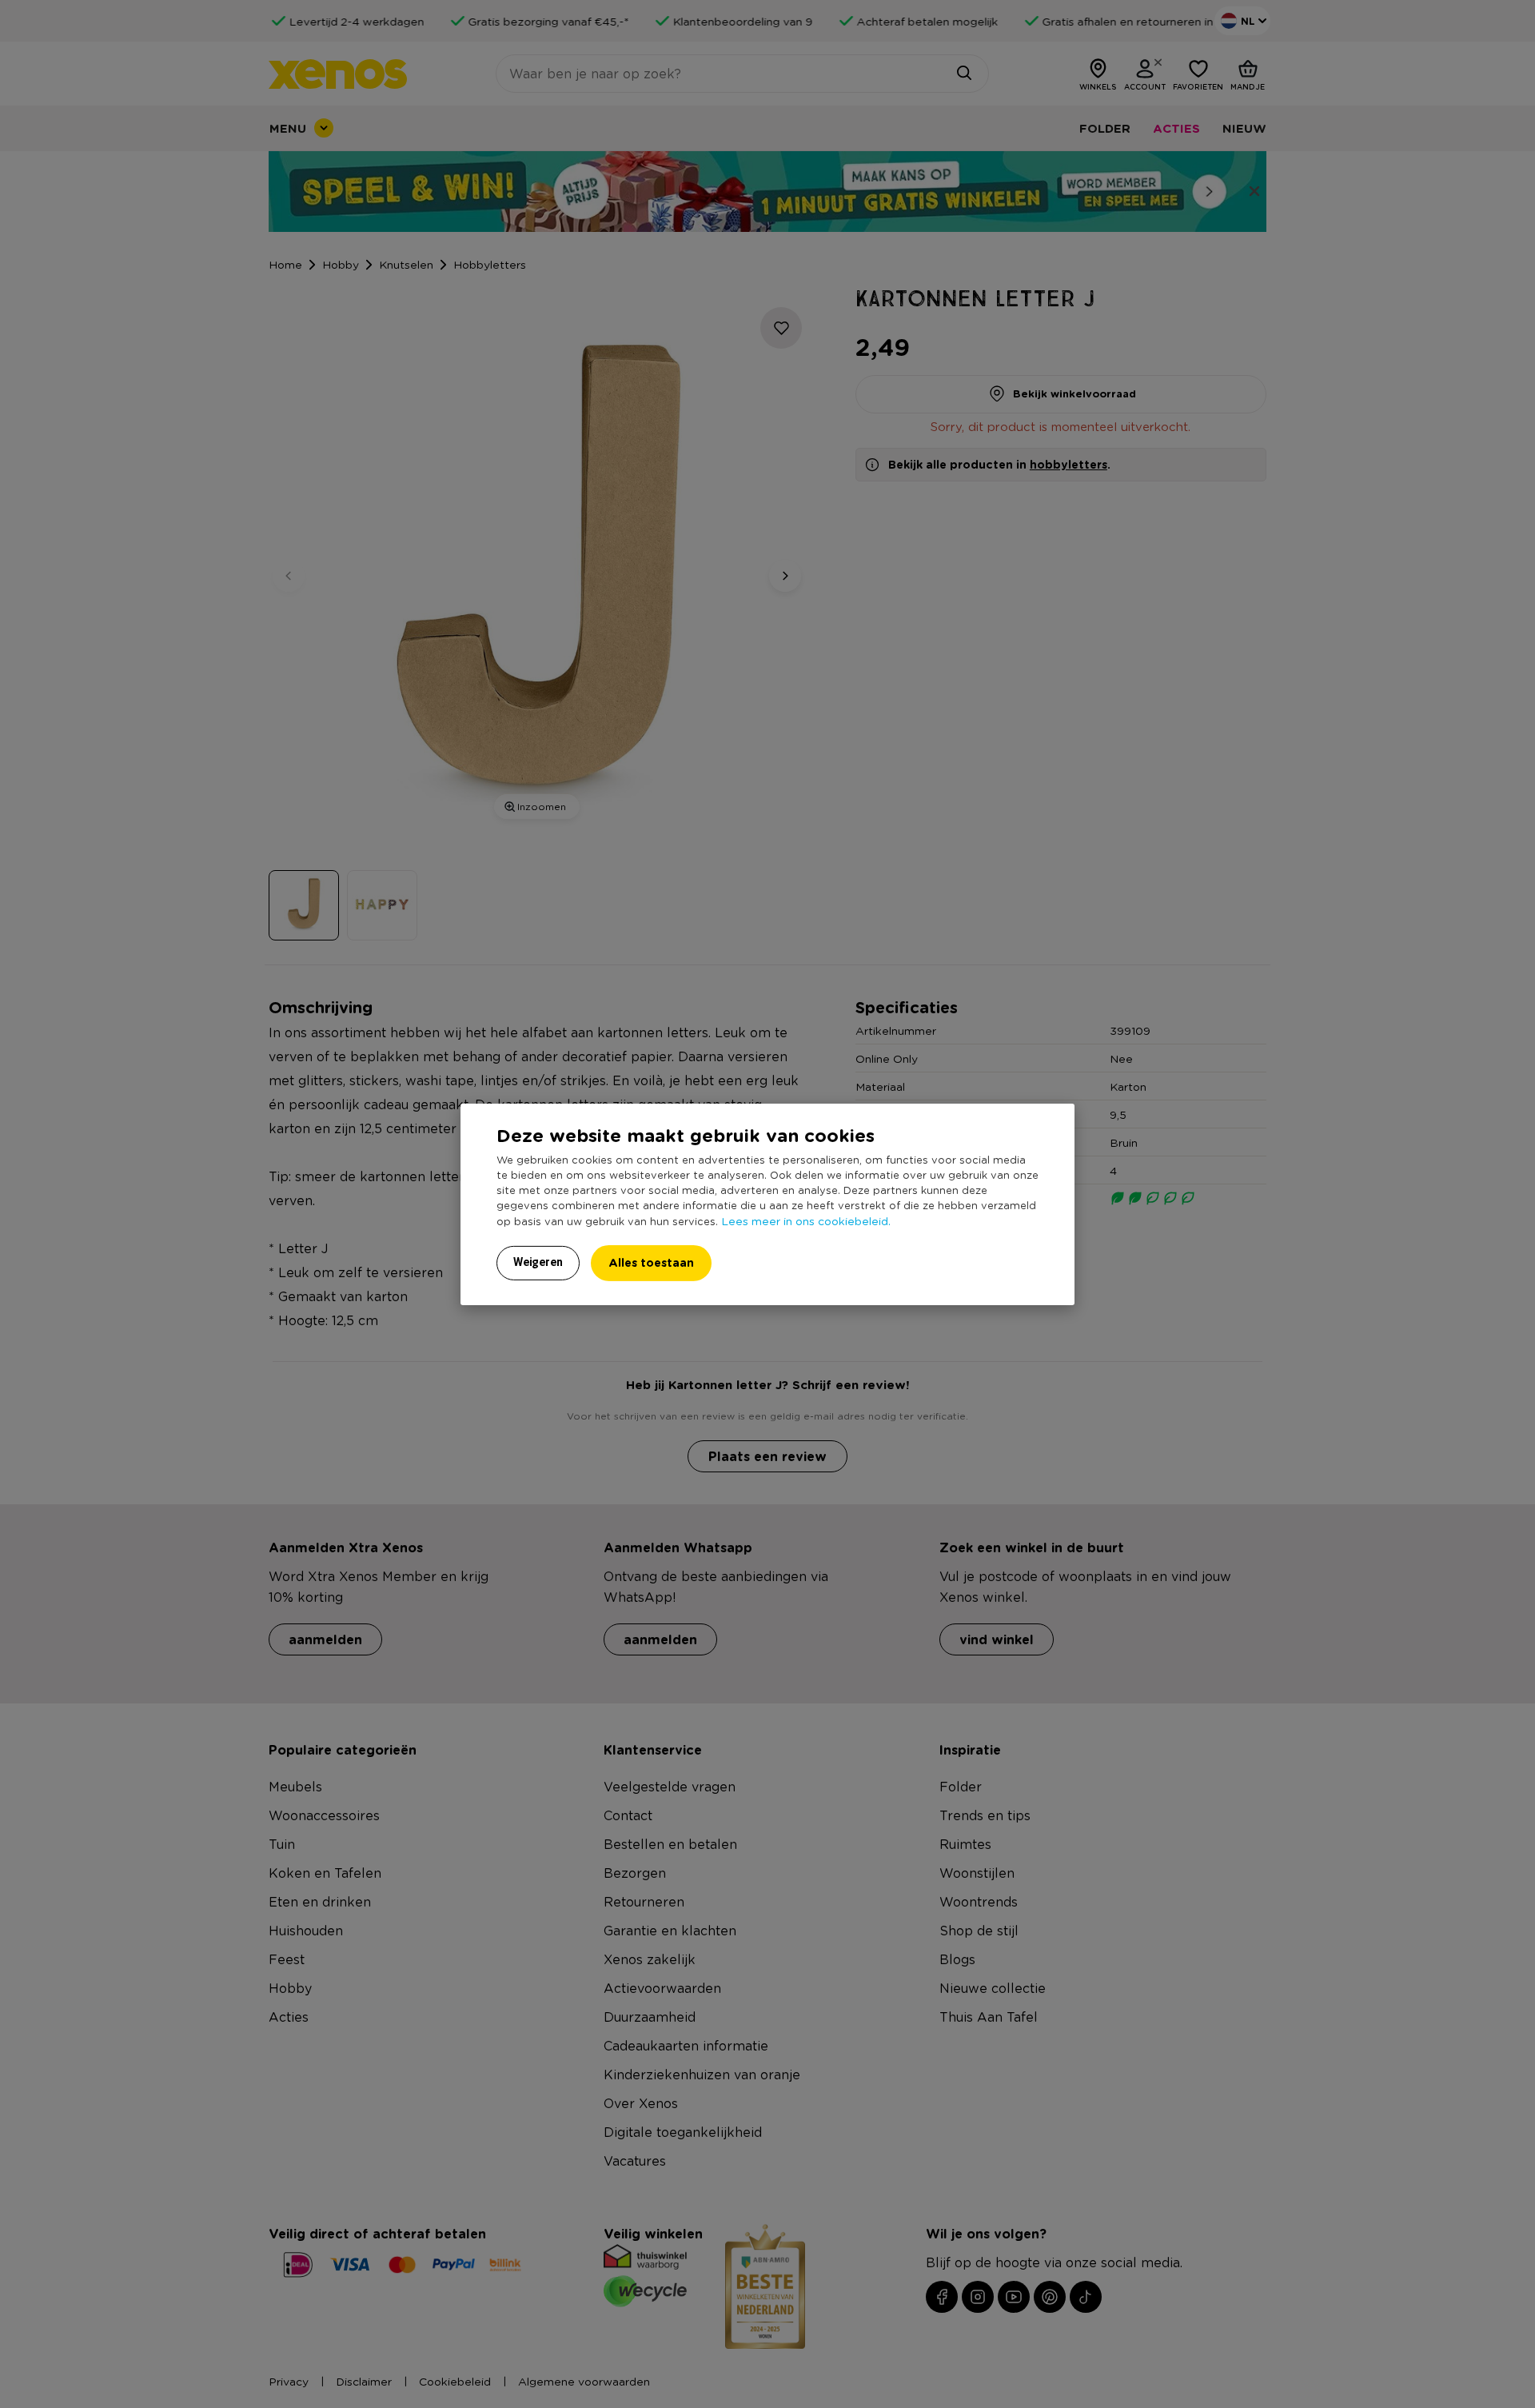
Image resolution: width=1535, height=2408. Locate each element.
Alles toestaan (651, 1262)
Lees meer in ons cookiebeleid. (806, 1220)
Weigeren (538, 1262)
